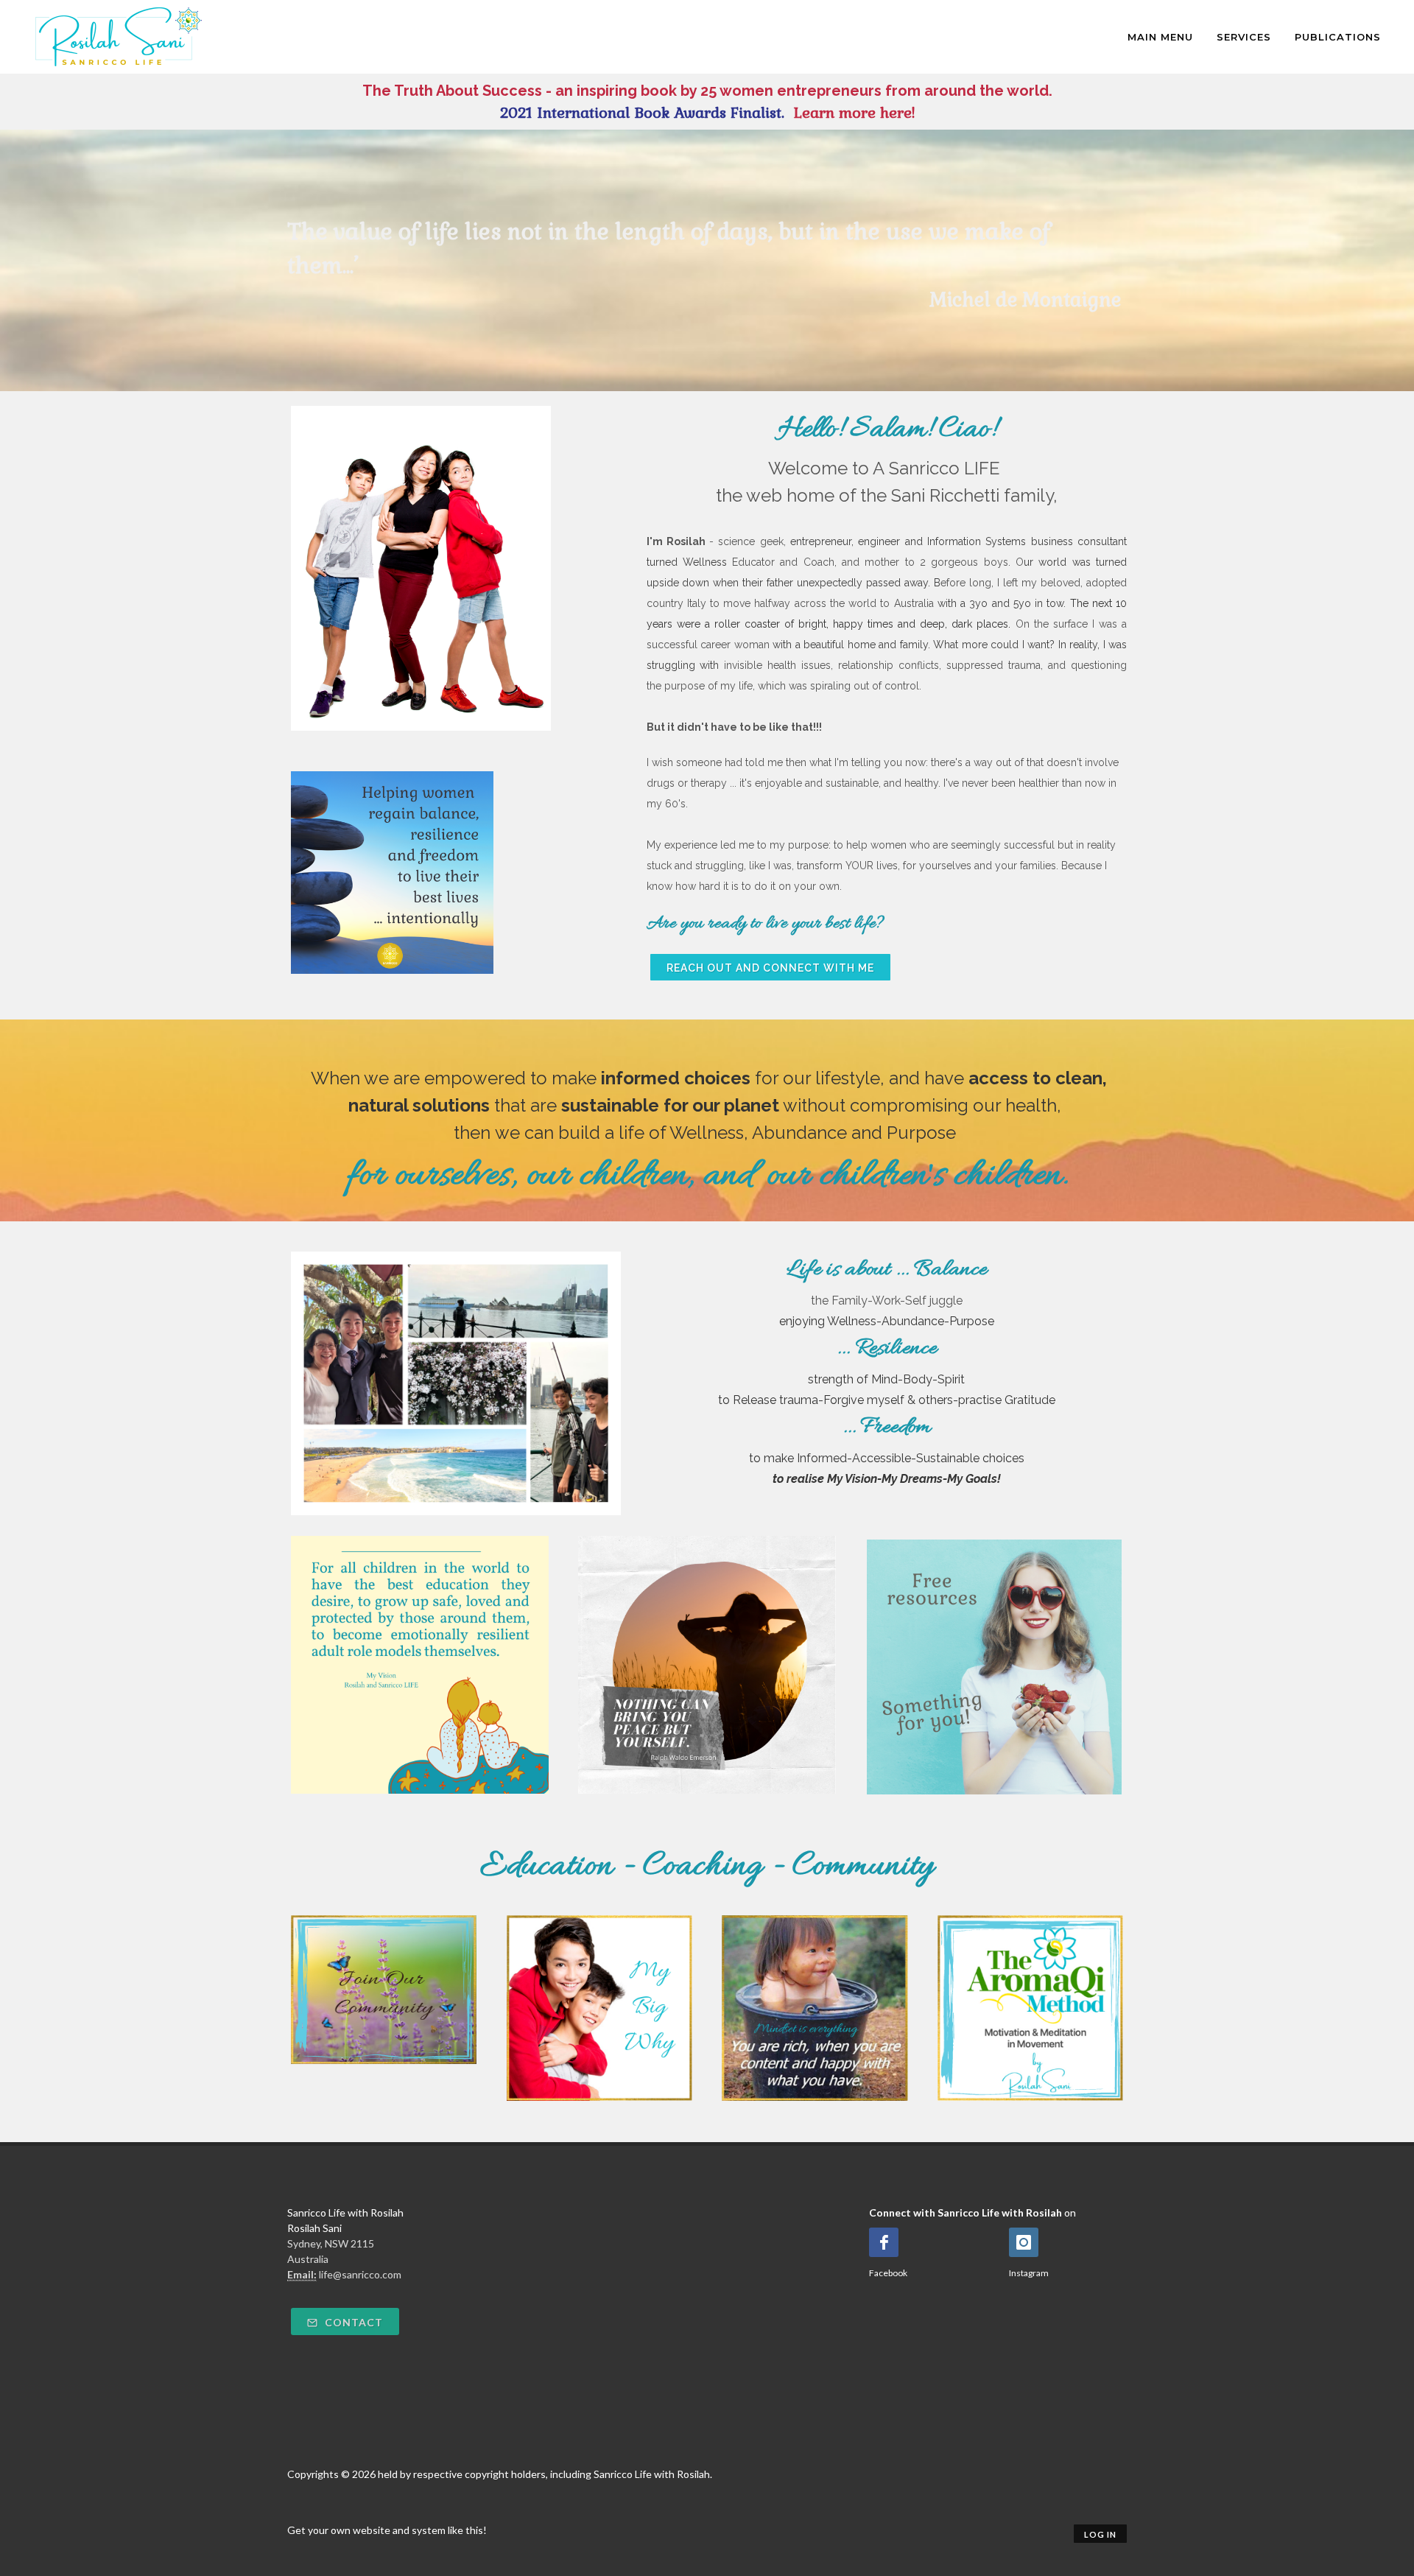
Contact (352, 2322)
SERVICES (1244, 37)
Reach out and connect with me (770, 968)
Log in (1100, 2534)
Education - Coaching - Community (707, 1867)
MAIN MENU (1160, 37)
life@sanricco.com (360, 2274)
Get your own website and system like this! (387, 2530)
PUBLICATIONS (1338, 37)
